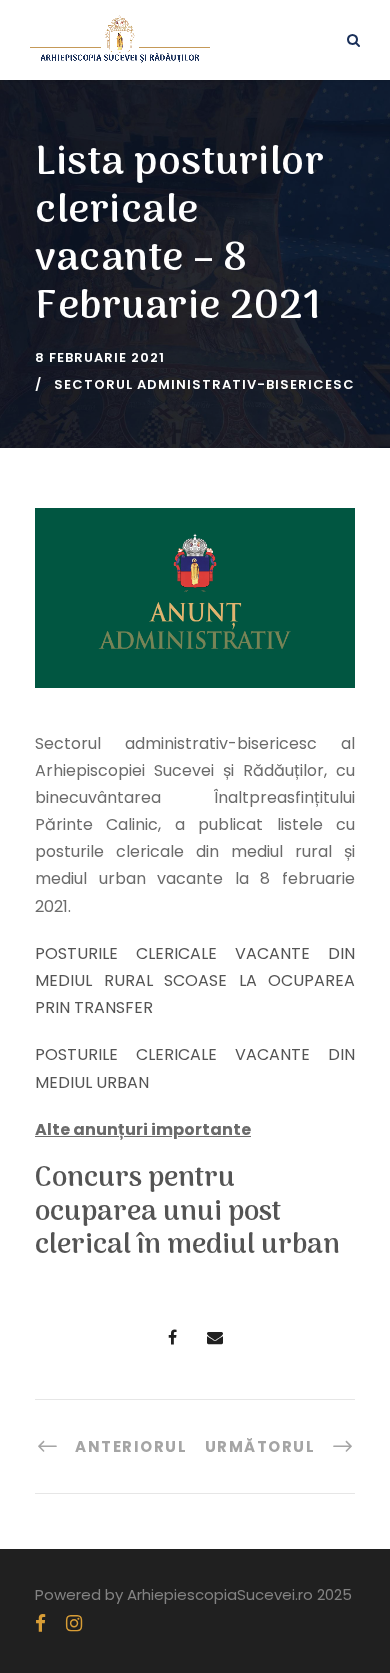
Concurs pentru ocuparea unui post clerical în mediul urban (187, 1212)
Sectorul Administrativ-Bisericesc (204, 384)
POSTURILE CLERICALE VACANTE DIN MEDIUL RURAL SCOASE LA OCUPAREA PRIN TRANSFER (195, 980)
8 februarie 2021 (100, 357)
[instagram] (74, 1623)
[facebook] (40, 1623)
